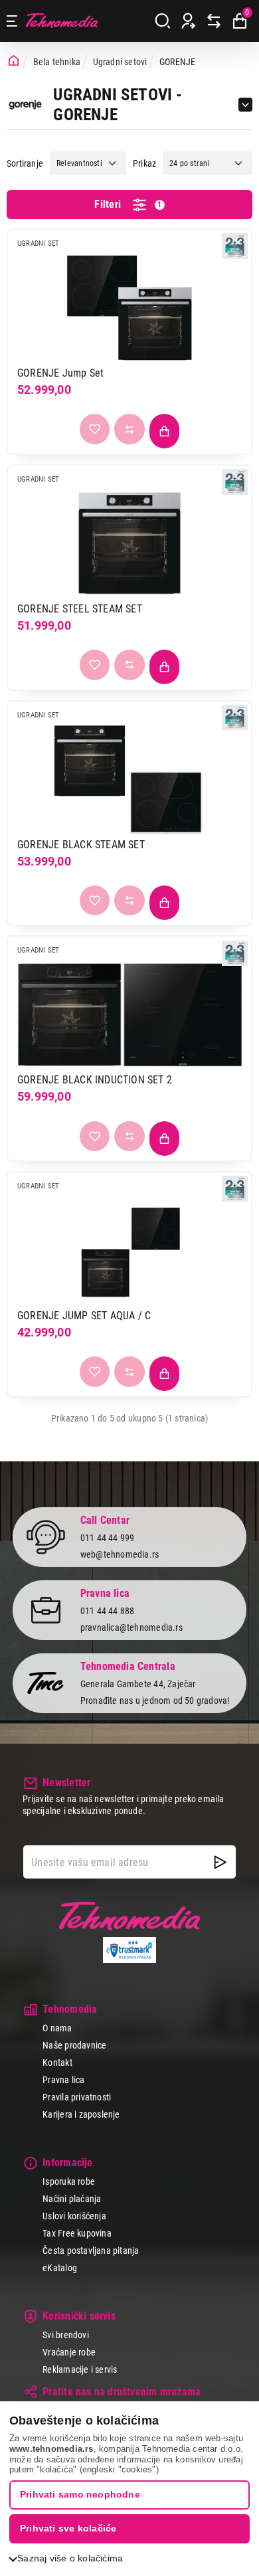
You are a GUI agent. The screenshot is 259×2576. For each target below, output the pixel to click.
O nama (57, 2028)
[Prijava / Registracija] (189, 21)
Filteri (128, 204)
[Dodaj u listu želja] (95, 429)
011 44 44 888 (108, 1611)
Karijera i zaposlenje (81, 2114)
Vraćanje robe (69, 2352)
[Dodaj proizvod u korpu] (165, 431)
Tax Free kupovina (77, 2233)
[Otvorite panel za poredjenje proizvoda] (214, 21)
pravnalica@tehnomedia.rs (131, 1627)
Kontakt (57, 2063)
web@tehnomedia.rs (120, 1554)
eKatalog (60, 2268)
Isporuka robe (69, 2181)
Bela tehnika (57, 62)
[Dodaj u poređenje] (129, 429)
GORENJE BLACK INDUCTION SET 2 (95, 1080)
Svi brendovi (66, 2335)
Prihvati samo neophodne (80, 2494)
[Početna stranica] (14, 61)
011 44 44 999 (108, 1538)
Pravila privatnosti (77, 2097)
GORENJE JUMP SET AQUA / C (84, 1316)
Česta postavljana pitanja (91, 2251)
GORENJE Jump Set (60, 373)
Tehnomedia (62, 21)
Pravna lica (63, 2080)
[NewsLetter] (220, 1862)
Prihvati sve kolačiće (68, 2528)
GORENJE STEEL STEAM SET (80, 609)
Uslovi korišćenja (74, 2216)
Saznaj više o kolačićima (70, 2558)
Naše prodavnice (74, 2045)
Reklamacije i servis (80, 2369)
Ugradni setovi (120, 62)
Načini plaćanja (72, 2199)
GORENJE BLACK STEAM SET (81, 845)
